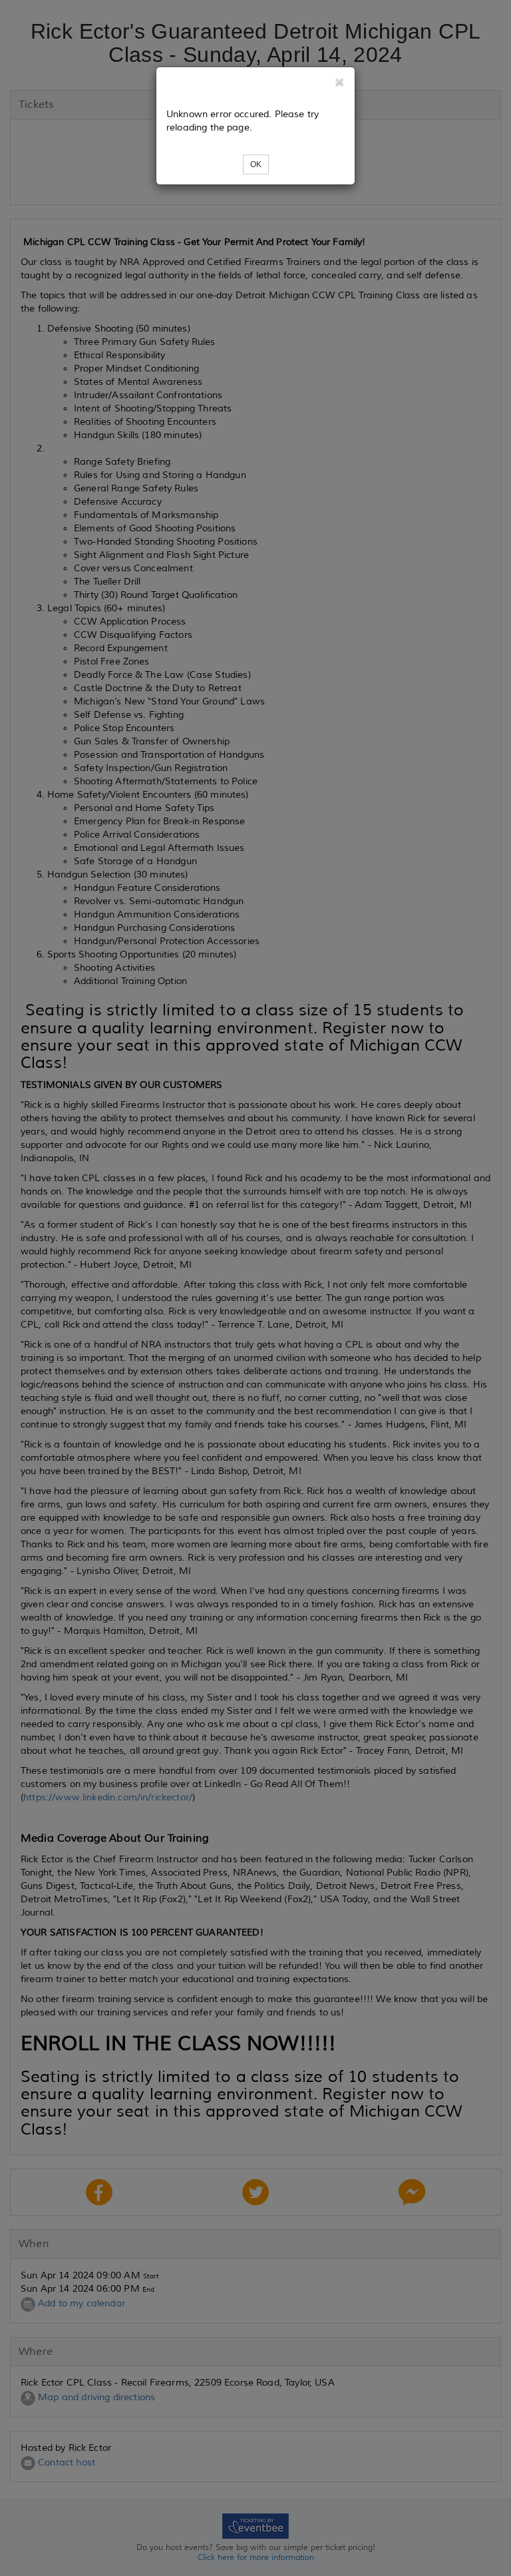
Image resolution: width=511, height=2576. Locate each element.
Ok (256, 164)
